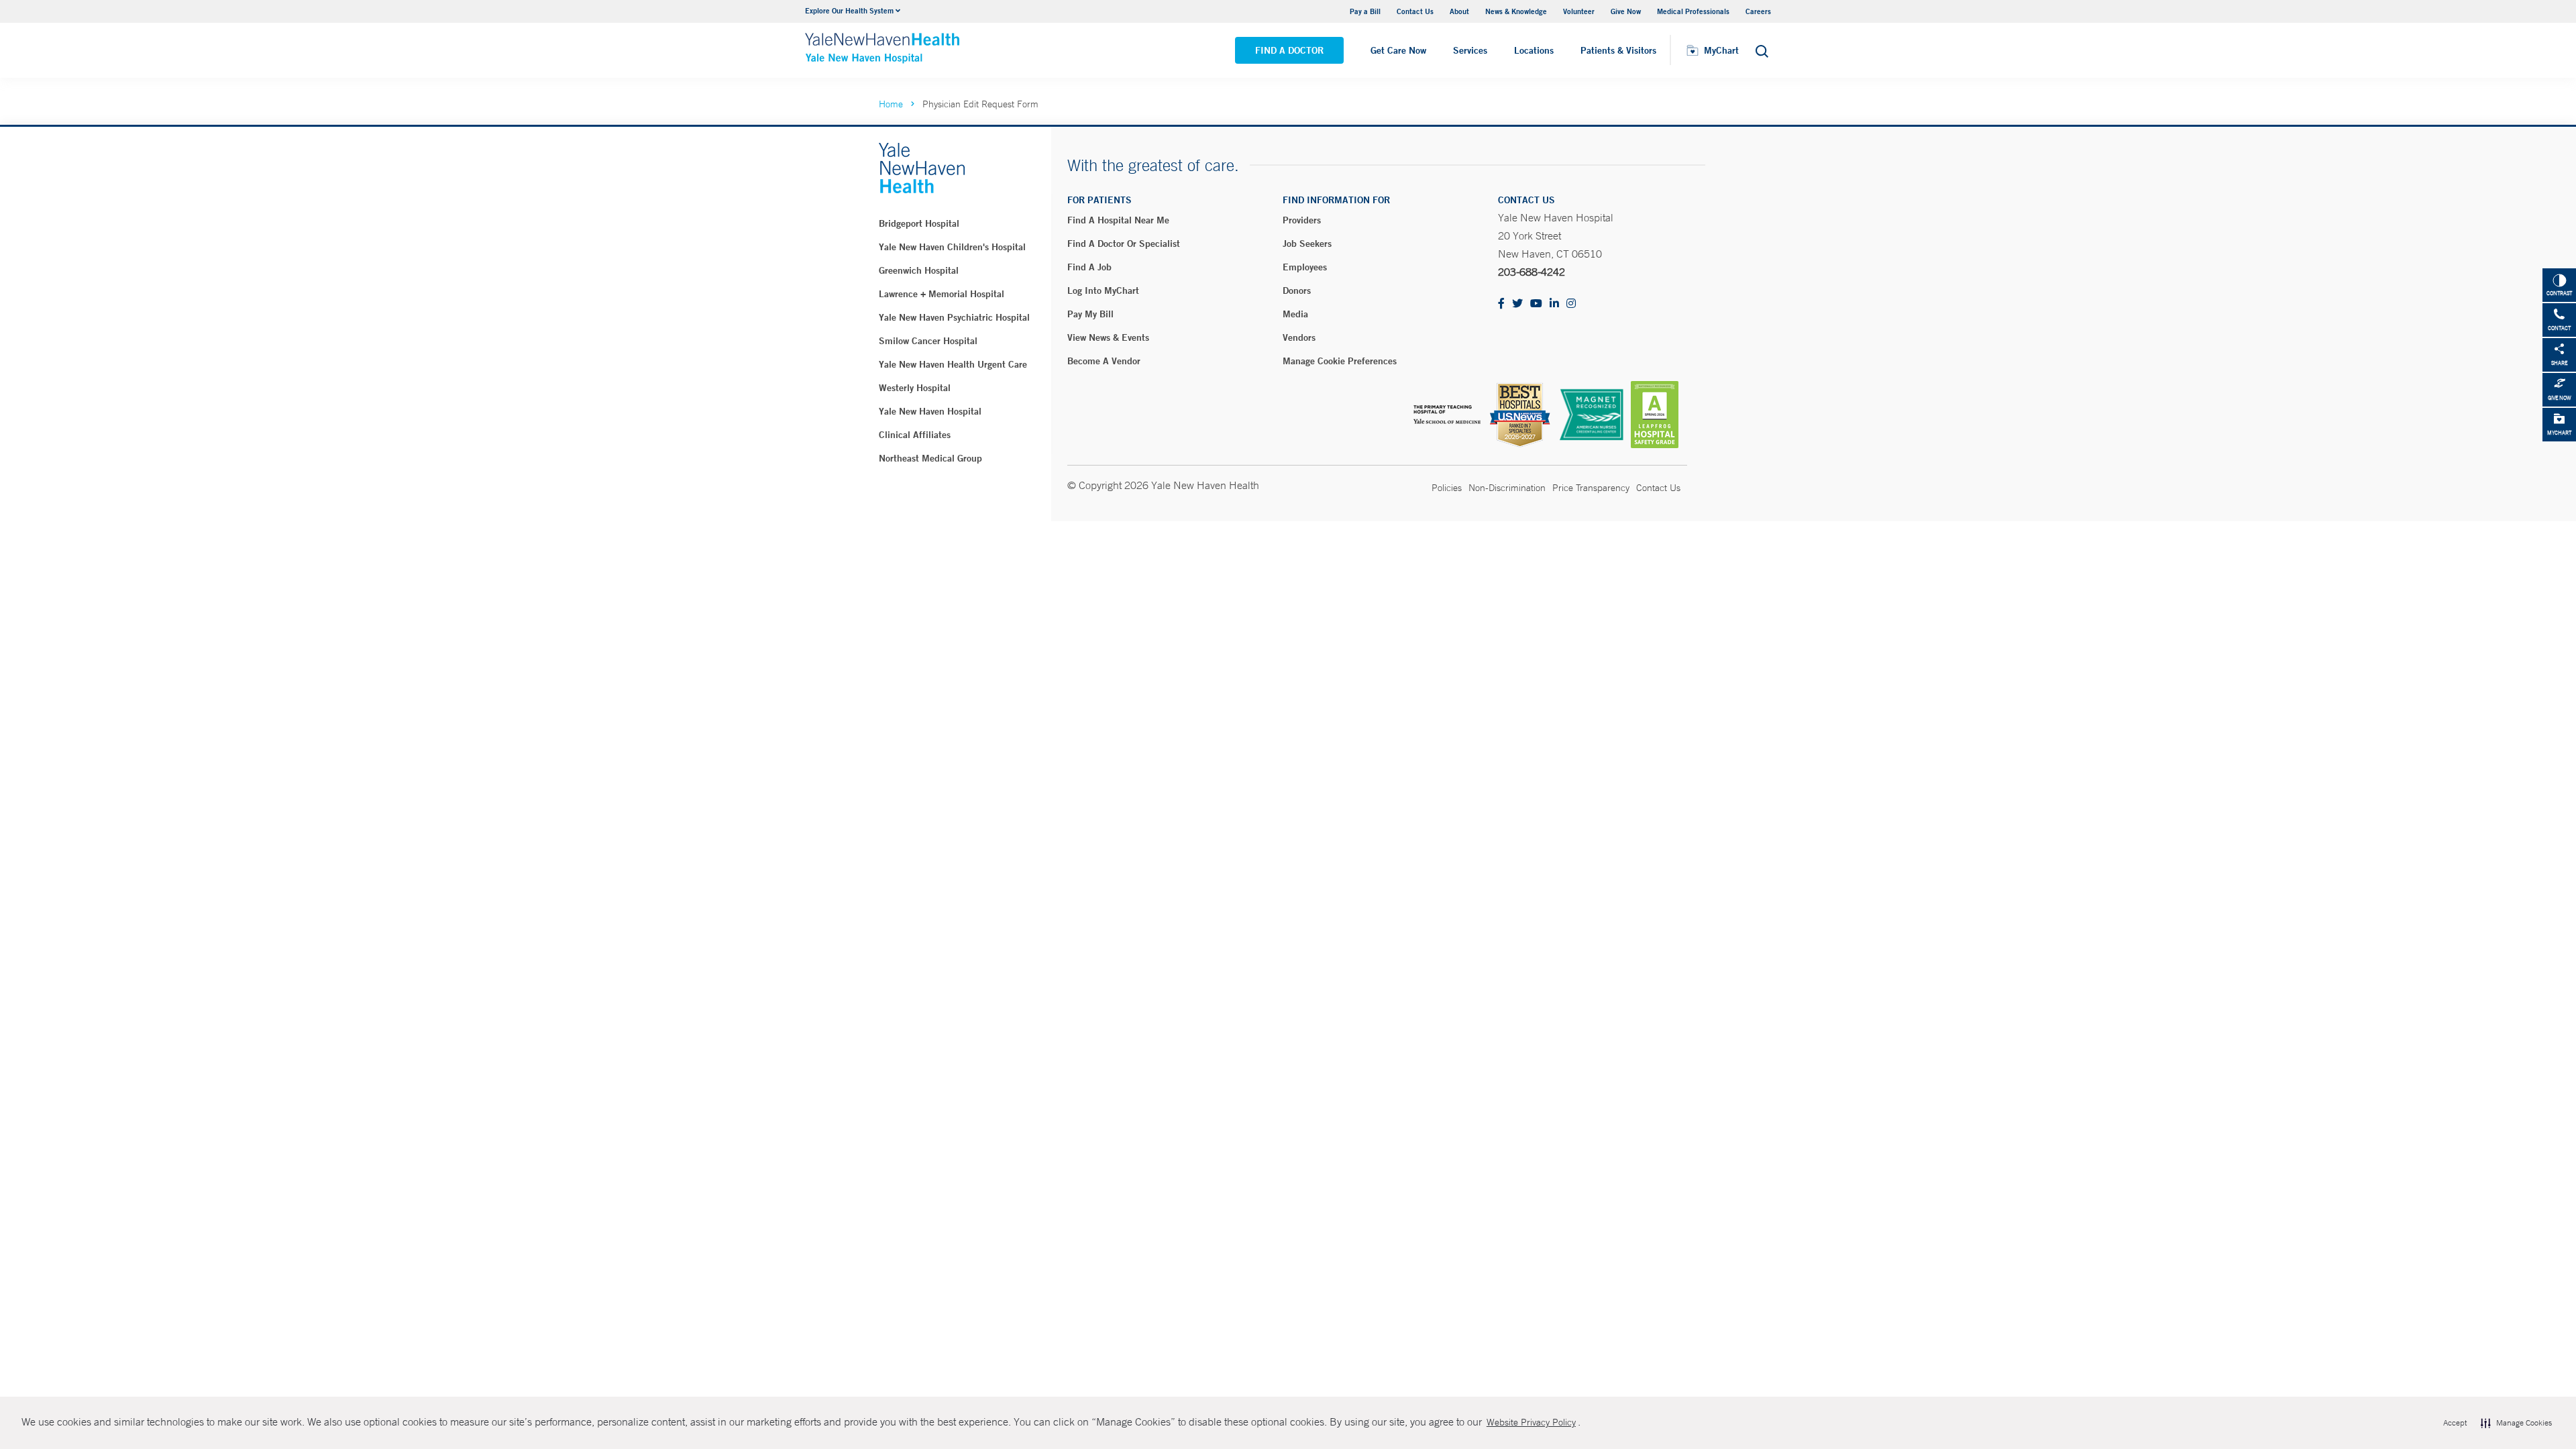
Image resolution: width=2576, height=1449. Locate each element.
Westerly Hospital (915, 388)
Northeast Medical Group (930, 458)
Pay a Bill (1365, 11)
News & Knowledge (1516, 11)
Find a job (1089, 267)
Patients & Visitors (1618, 50)
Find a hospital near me (1118, 220)
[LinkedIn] (1554, 304)
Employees (1305, 267)
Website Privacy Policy (1531, 1422)
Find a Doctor (1289, 50)
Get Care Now (1398, 50)
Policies (1447, 488)
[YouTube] (1536, 304)
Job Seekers (1307, 244)
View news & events (1108, 337)
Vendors (1299, 337)
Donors (1297, 290)
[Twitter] (1517, 304)
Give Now (1626, 11)
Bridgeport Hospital (919, 223)
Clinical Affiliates (915, 435)
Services (1470, 50)
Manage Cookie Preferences (1340, 361)
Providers (1302, 220)
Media (1295, 314)
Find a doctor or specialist (1124, 244)
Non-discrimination (1507, 488)
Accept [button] (2455, 1423)
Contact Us (1415, 11)
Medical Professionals (1693, 11)
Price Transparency (1591, 488)
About (1459, 11)
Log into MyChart (1103, 290)
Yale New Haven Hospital (930, 411)
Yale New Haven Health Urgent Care (953, 364)
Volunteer (1579, 11)
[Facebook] (1501, 304)
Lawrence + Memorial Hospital (942, 294)
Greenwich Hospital (919, 270)
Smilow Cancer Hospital (928, 341)
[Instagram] (1571, 304)
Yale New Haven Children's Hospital (952, 247)
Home (891, 104)
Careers (1758, 11)
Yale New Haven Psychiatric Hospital (954, 317)
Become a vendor (1104, 361)
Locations (1534, 50)
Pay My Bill (1090, 314)
